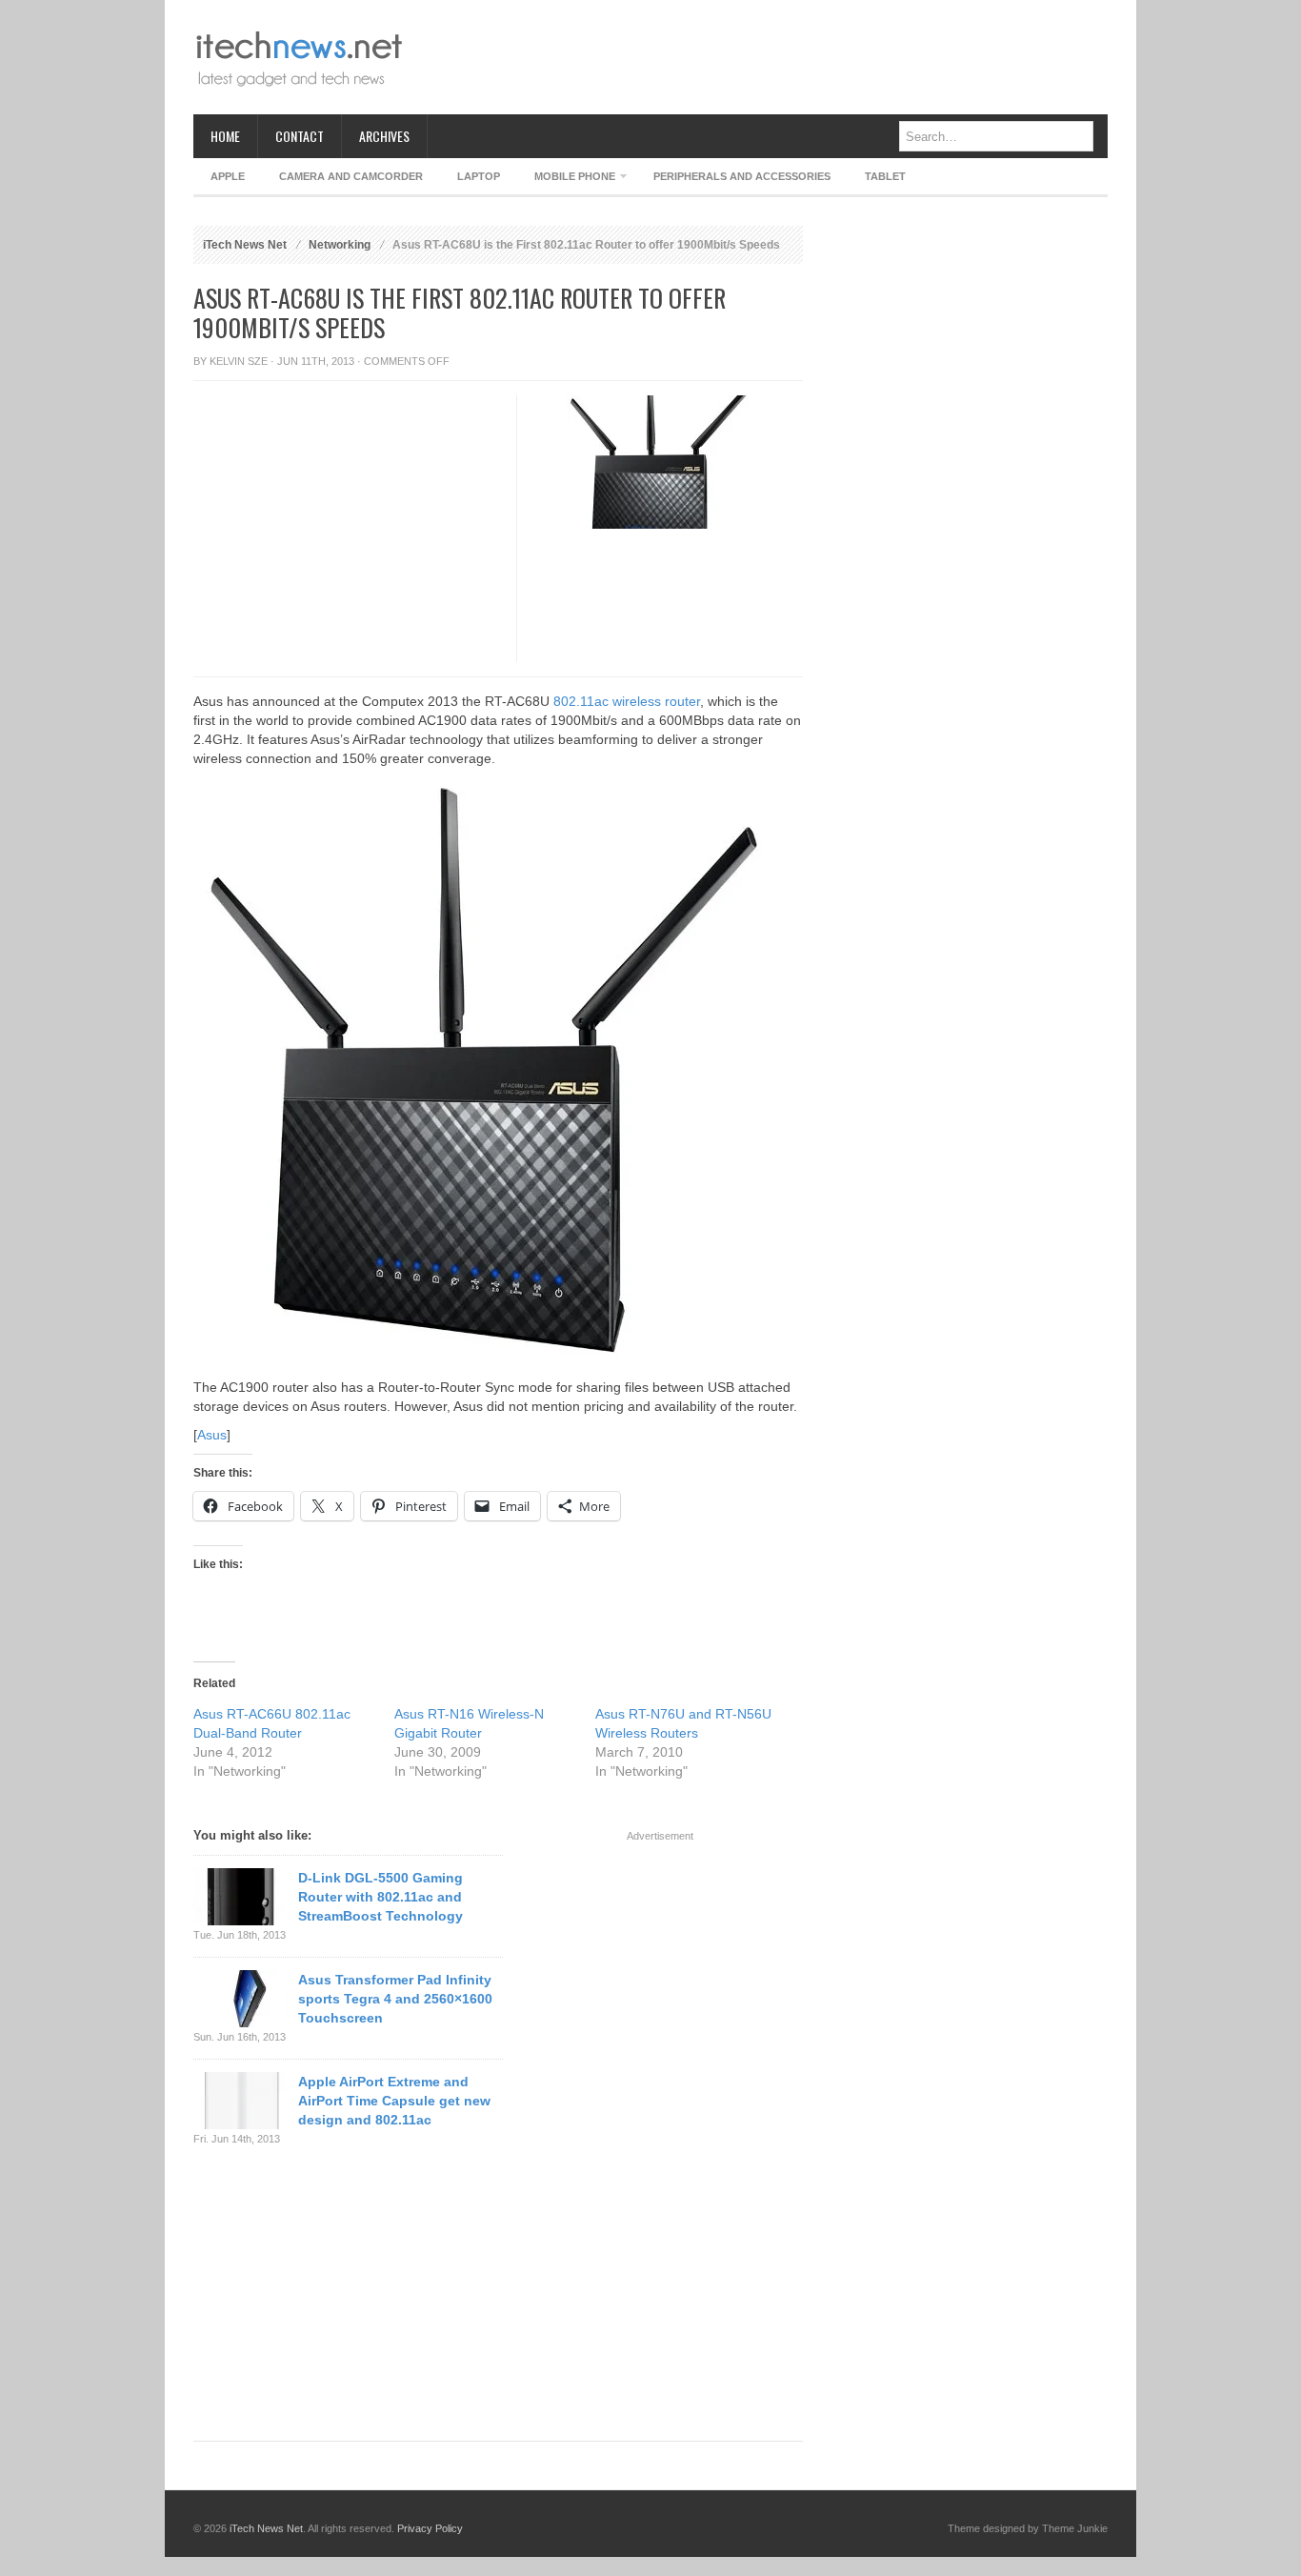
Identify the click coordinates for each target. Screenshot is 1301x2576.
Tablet (885, 176)
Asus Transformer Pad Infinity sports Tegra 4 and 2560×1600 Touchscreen (395, 1999)
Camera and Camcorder (351, 176)
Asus (212, 1435)
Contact (300, 136)
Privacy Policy (430, 2528)
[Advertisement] (761, 57)
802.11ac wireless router (627, 701)
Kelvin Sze (239, 361)
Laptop (479, 176)
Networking (340, 245)
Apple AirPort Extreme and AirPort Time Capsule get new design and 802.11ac (394, 2101)
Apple (228, 176)
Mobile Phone (566, 180)
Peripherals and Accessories (742, 176)
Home (225, 136)
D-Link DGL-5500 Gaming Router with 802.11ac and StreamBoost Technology (380, 1897)
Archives (384, 136)
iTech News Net (245, 245)
